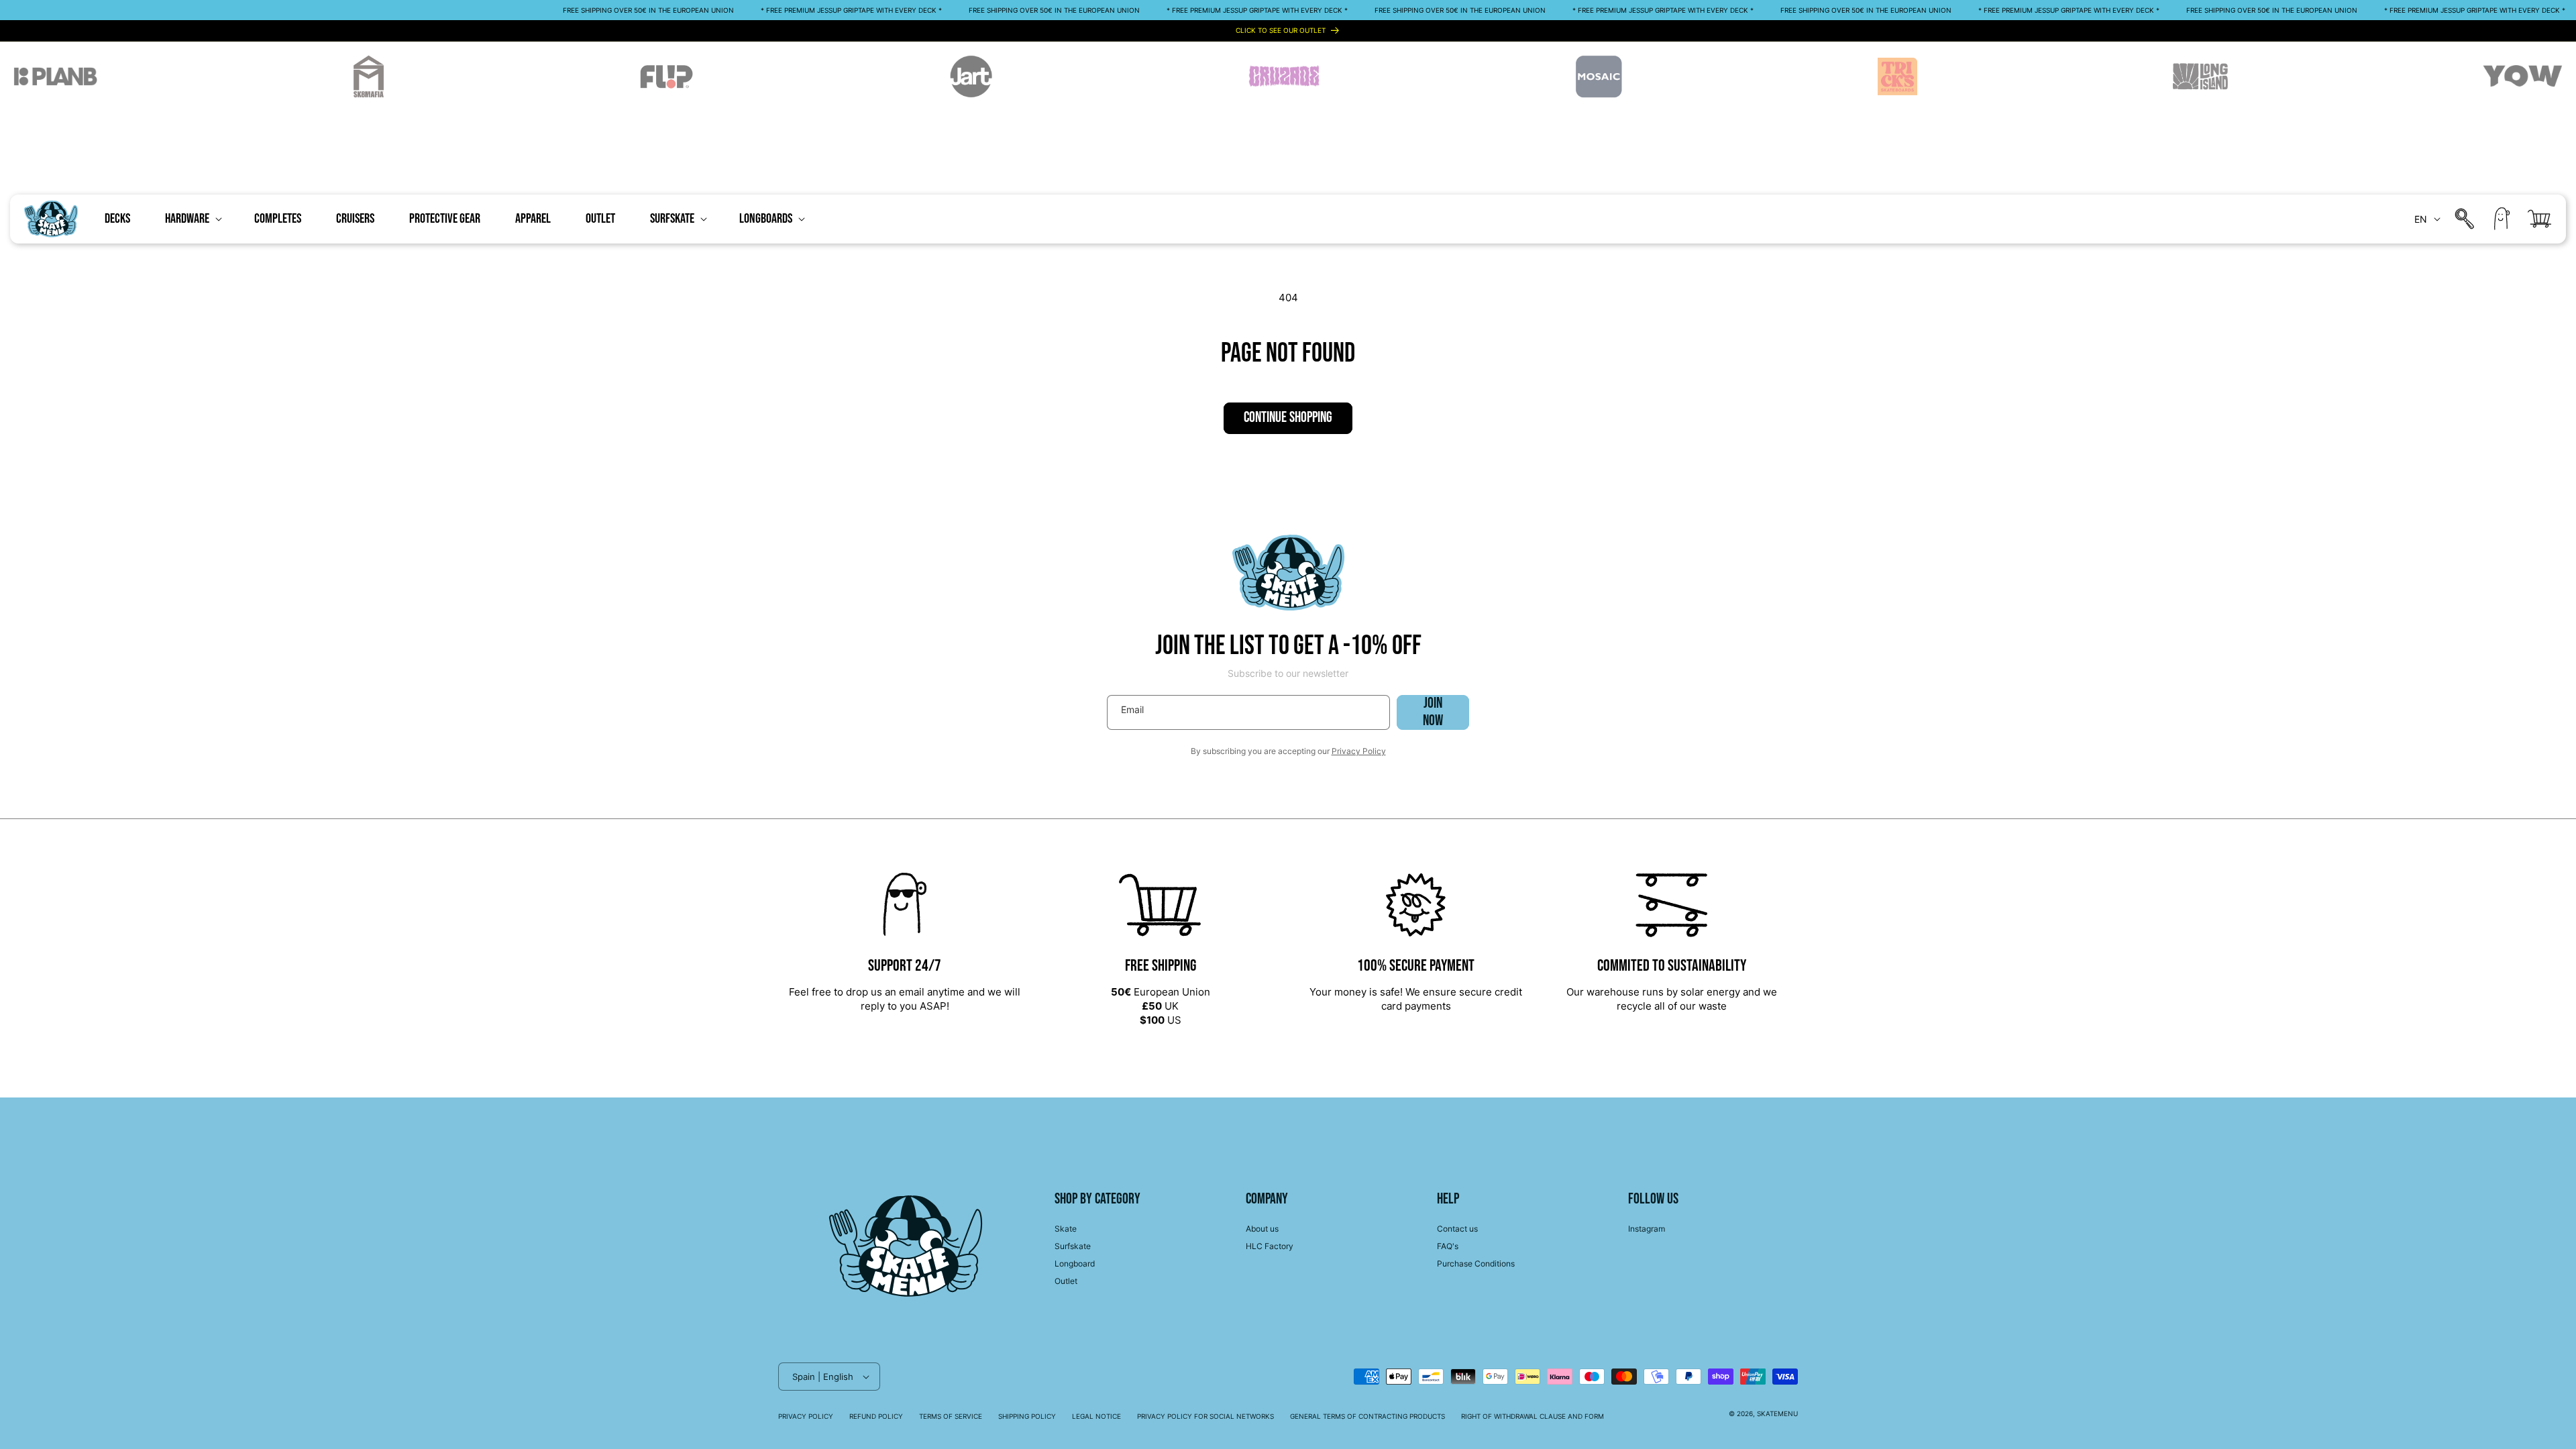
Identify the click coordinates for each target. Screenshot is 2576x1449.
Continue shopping (1288, 418)
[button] (192, 219)
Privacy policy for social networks (1205, 1416)
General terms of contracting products (1367, 1416)
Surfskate (1073, 1246)
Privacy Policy (1359, 751)
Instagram (1647, 1229)
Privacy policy (806, 1416)
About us (1262, 1229)
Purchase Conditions (1476, 1264)
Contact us (1457, 1229)
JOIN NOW (1433, 712)
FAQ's (1448, 1246)
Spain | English (823, 1377)
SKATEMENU (1777, 1413)
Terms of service (951, 1416)
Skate (1066, 1229)
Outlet (1066, 1281)
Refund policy (876, 1416)
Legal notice (1096, 1416)
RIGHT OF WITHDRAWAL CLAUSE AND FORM (1533, 1416)
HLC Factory (1270, 1246)
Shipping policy (1027, 1416)
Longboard (1075, 1264)
